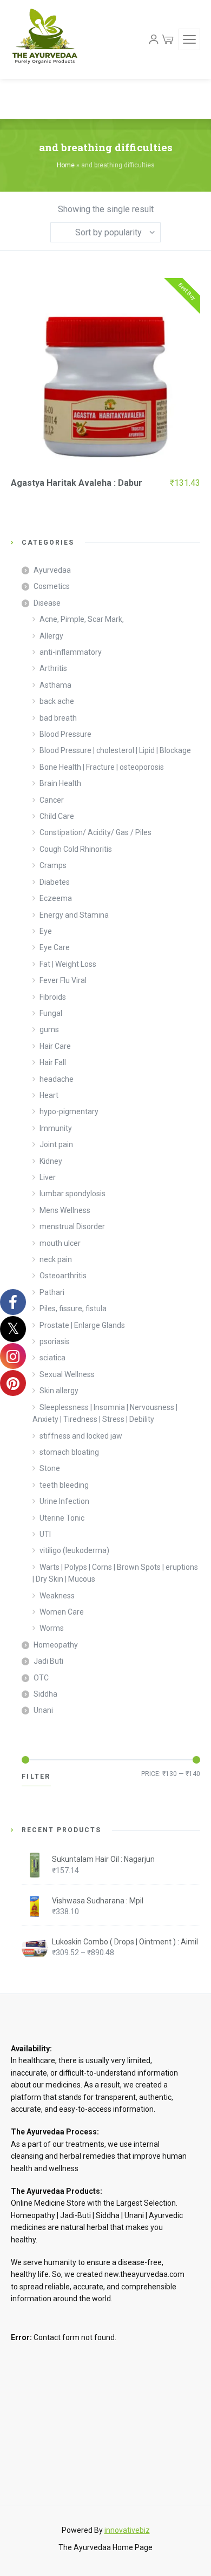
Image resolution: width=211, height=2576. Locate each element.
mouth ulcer (60, 1243)
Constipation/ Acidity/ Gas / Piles (95, 832)
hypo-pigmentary (69, 1111)
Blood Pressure (65, 734)
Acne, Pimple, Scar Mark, (82, 619)
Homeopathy (56, 1645)
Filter (36, 1777)
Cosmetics (52, 586)
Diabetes (55, 882)
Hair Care (55, 1046)
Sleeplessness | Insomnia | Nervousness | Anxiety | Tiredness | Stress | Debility (105, 1413)
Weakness (57, 1596)
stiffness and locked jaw (81, 1436)
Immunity (56, 1128)
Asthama (55, 685)
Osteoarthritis (63, 1276)
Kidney (51, 1161)
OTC (41, 1678)
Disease (47, 603)
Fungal (51, 1013)
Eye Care (55, 947)
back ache (57, 701)
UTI (45, 1534)
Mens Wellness (65, 1210)
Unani (43, 1710)
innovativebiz (127, 2530)
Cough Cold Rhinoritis (76, 849)
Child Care (57, 816)
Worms (52, 1628)
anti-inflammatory (71, 652)
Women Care (62, 1612)
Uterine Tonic (62, 1518)
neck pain (56, 1259)
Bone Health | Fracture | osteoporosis (102, 767)
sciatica (52, 1358)
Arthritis (53, 668)
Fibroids (53, 997)
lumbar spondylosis (72, 1194)
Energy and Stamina (74, 915)
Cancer (52, 800)
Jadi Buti (48, 1661)
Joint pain (56, 1144)
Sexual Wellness (67, 1374)
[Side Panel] (189, 39)
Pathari (52, 1292)
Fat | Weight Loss (68, 964)
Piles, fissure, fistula (73, 1309)
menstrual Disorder (72, 1226)
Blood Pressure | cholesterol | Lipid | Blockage (115, 750)
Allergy (51, 636)
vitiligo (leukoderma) (74, 1550)
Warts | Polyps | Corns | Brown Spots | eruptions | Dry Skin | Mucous (115, 1573)
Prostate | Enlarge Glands (82, 1325)
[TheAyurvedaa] (45, 39)
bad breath (58, 718)
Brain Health (60, 783)
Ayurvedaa (52, 570)
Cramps (53, 865)
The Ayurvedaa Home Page (105, 2547)
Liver (48, 1177)
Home (66, 165)
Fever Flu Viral (63, 980)
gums (49, 1029)
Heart (49, 1095)
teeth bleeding (64, 1485)
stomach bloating (69, 1452)
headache (57, 1079)
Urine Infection (64, 1501)
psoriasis (55, 1341)
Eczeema (56, 898)
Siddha (45, 1694)
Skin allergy (59, 1391)
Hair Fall (53, 1062)
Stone (50, 1468)
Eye (46, 931)
